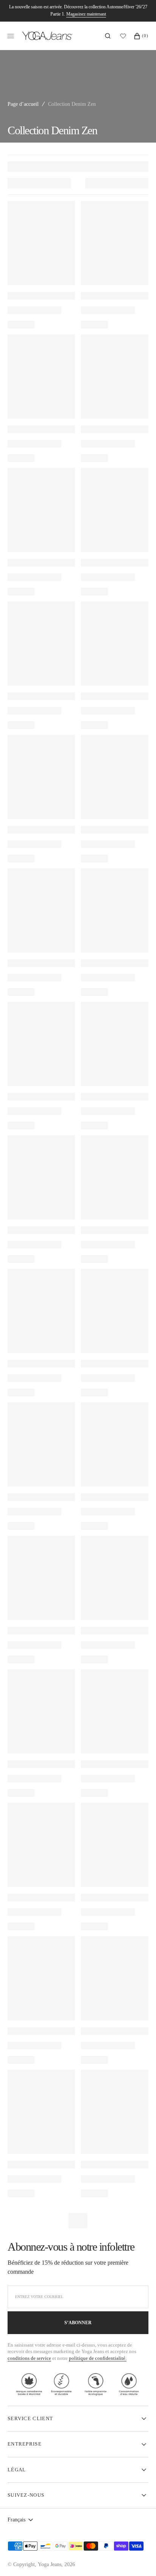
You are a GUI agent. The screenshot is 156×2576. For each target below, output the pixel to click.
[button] (108, 36)
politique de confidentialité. (98, 2358)
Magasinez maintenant (86, 14)
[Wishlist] (125, 36)
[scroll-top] (139, 2559)
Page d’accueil (23, 104)
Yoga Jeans (50, 2564)
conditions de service (29, 2358)
